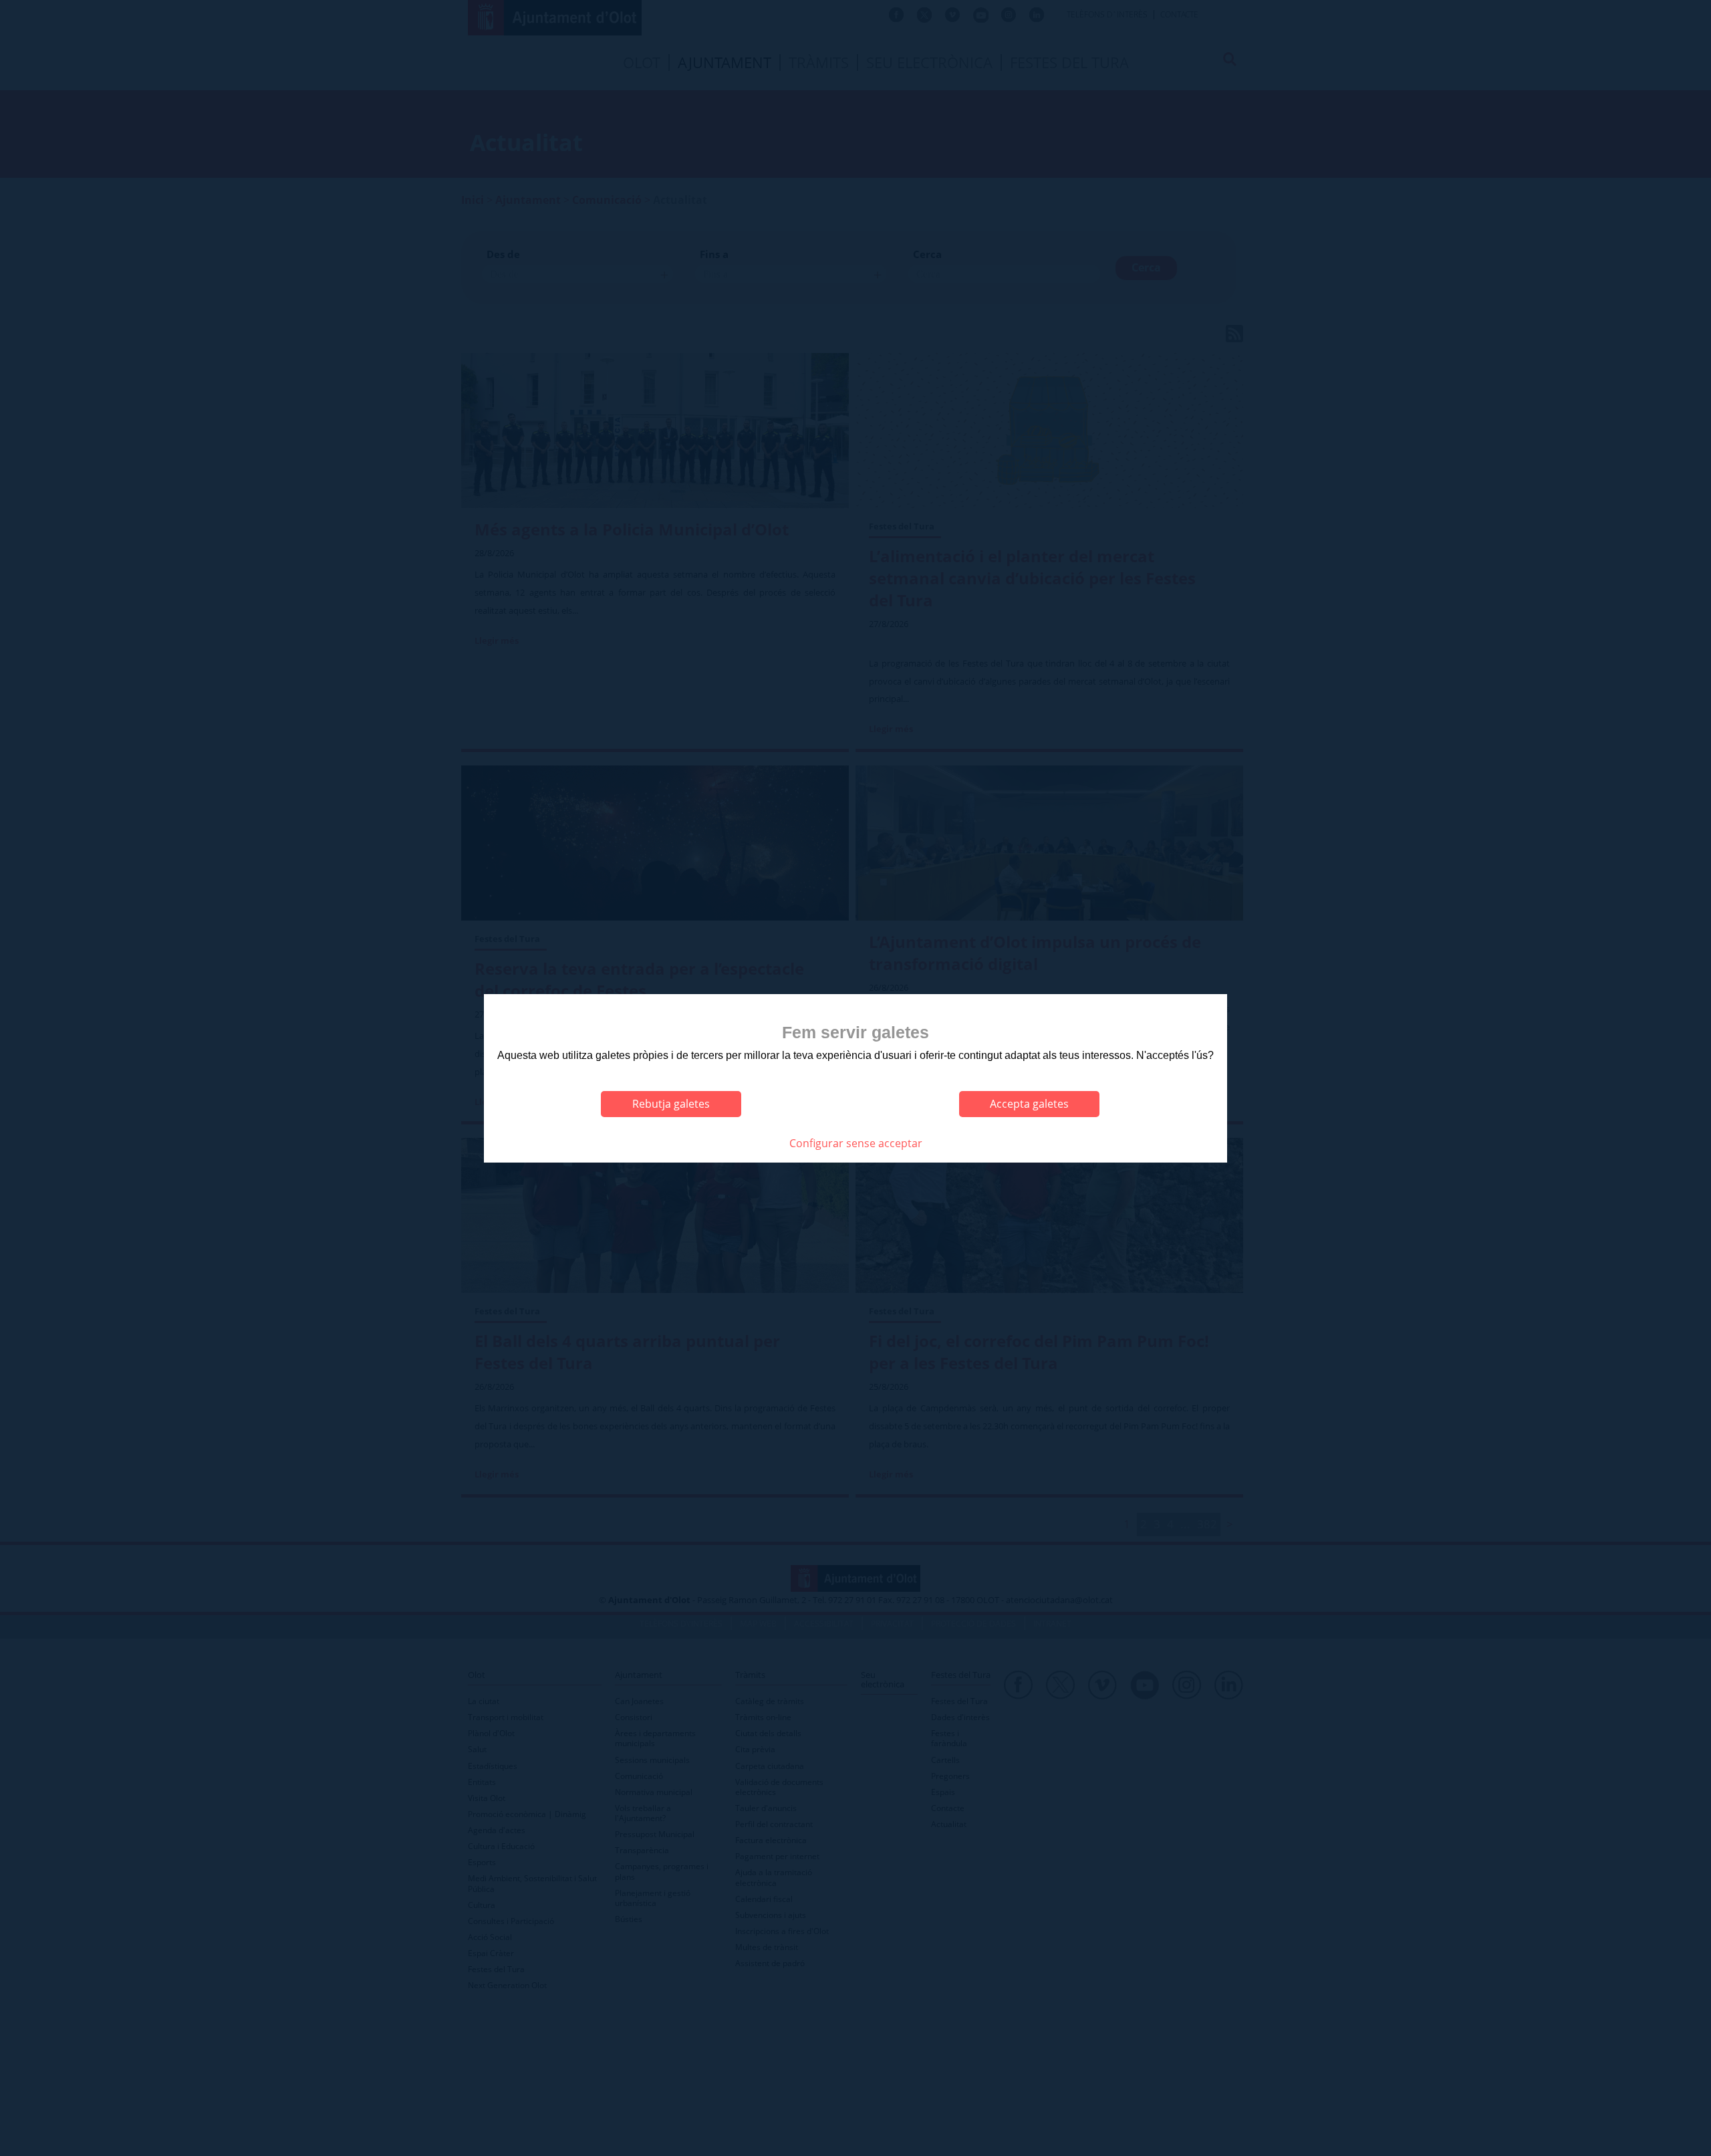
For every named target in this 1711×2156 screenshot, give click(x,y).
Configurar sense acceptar (856, 1143)
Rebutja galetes (671, 1104)
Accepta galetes (1029, 1104)
